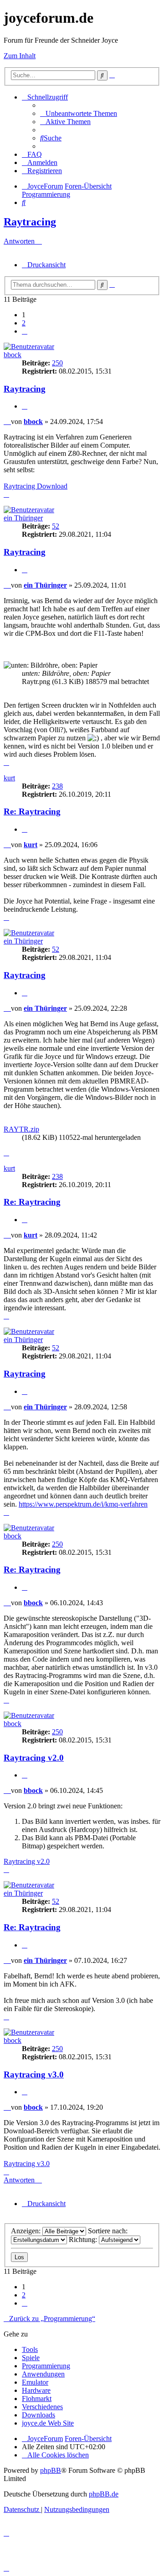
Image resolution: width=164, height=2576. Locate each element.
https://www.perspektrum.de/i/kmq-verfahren (83, 1504)
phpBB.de (104, 2494)
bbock (13, 355)
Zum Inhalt (20, 56)
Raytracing (30, 222)
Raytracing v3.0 (34, 2074)
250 (57, 363)
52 (56, 526)
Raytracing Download (36, 486)
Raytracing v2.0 (34, 1758)
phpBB (51, 2470)
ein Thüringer (23, 518)
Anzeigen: (27, 2231)
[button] (25, 331)
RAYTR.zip (21, 1129)
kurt (9, 778)
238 (57, 786)
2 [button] (24, 323)
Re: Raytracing (32, 811)
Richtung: (84, 2239)
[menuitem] (79, 113)
